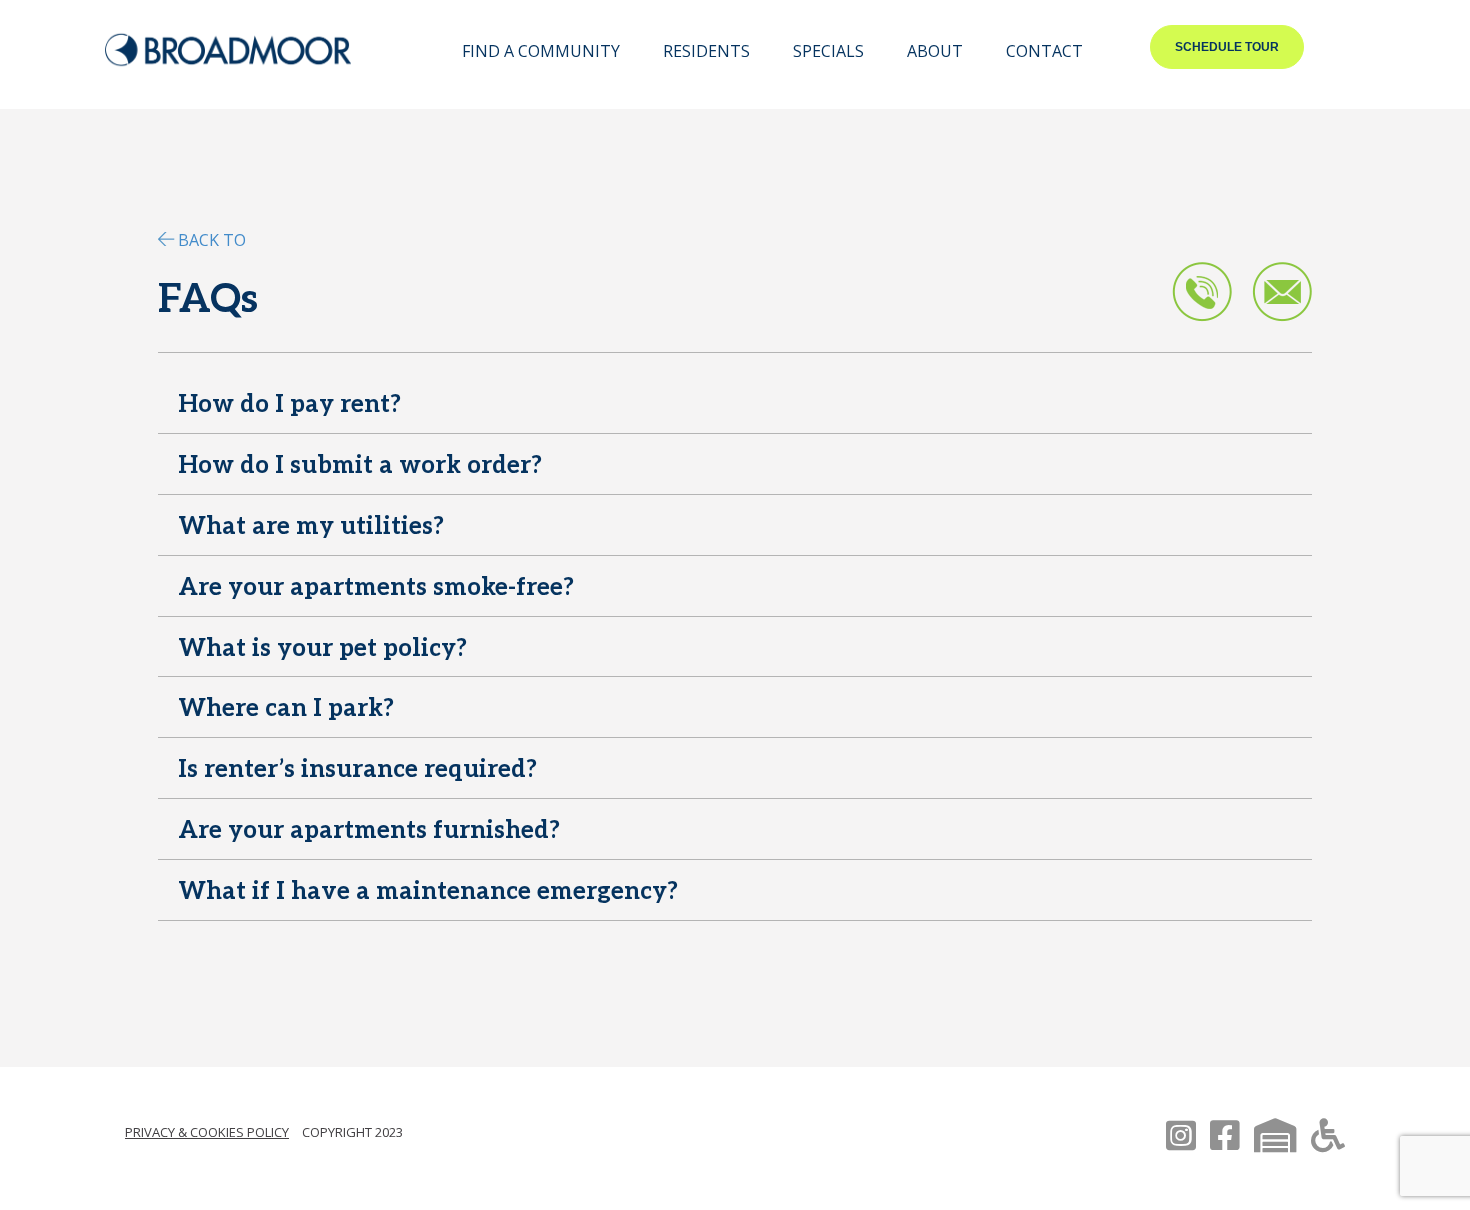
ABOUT (935, 51)
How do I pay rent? (289, 404)
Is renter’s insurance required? (357, 769)
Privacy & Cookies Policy (207, 1132)
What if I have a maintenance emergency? (428, 891)
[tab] (735, 408)
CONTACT (1044, 51)
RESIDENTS (706, 51)
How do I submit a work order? (360, 465)
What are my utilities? (311, 526)
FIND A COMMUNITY (541, 51)
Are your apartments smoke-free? (376, 587)
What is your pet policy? (322, 648)
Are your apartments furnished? (369, 830)
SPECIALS (828, 51)
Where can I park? (286, 708)
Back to (212, 240)
